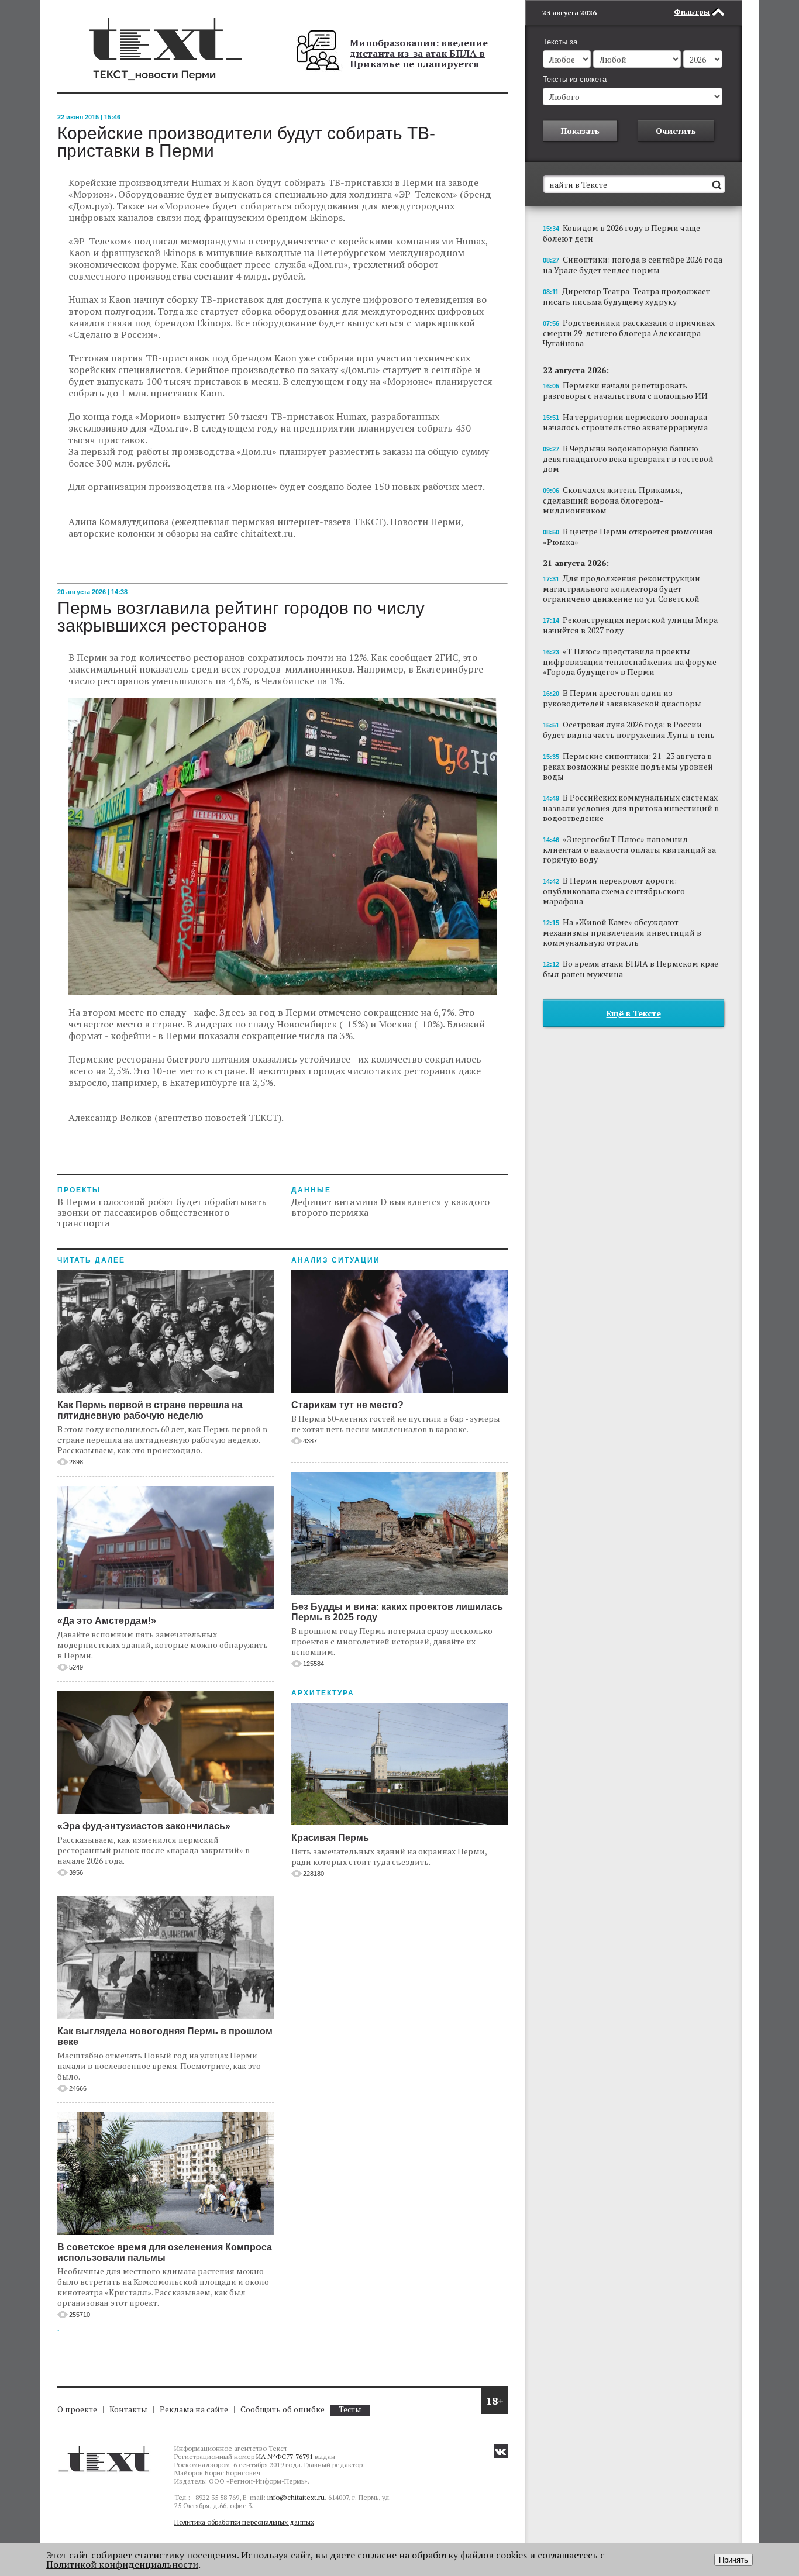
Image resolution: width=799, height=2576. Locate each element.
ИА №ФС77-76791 (285, 2456)
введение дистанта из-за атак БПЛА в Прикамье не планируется (419, 53)
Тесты (350, 2410)
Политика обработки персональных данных (244, 2522)
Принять (733, 2560)
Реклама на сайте (194, 2409)
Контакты (128, 2409)
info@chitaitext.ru (296, 2497)
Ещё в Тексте (634, 1013)
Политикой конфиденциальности (122, 2564)
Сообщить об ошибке (283, 2409)
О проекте (77, 2409)
